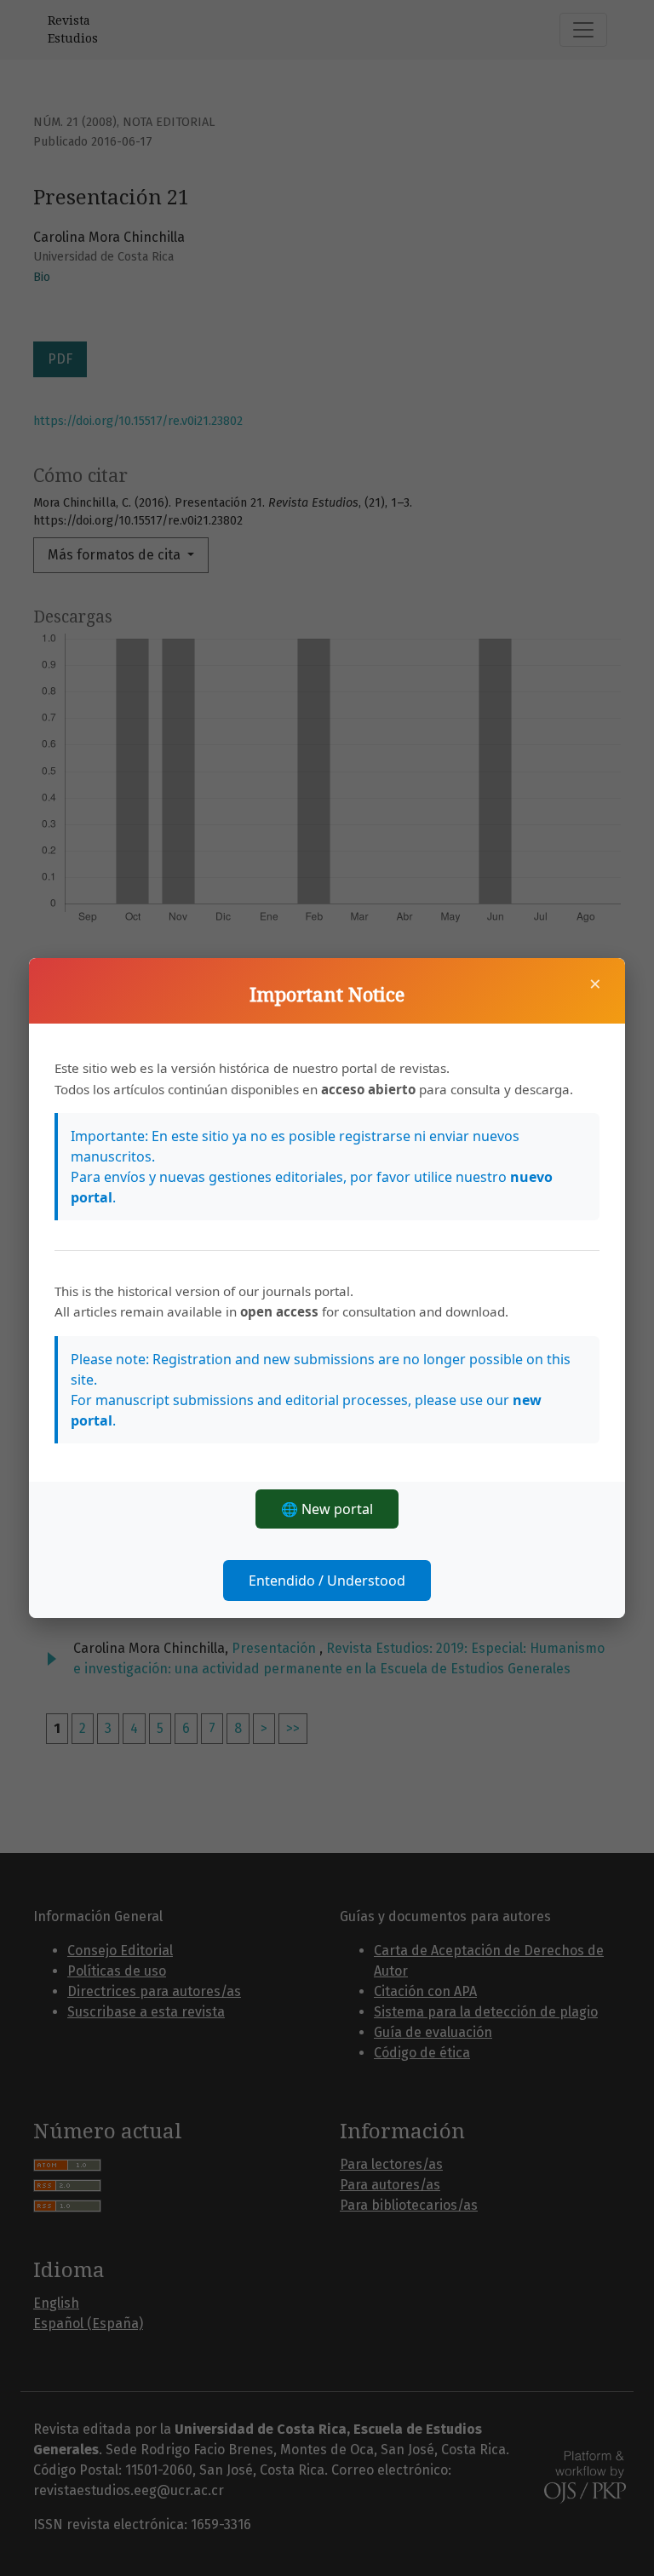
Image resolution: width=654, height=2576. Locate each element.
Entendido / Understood (327, 1581)
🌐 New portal (327, 1509)
